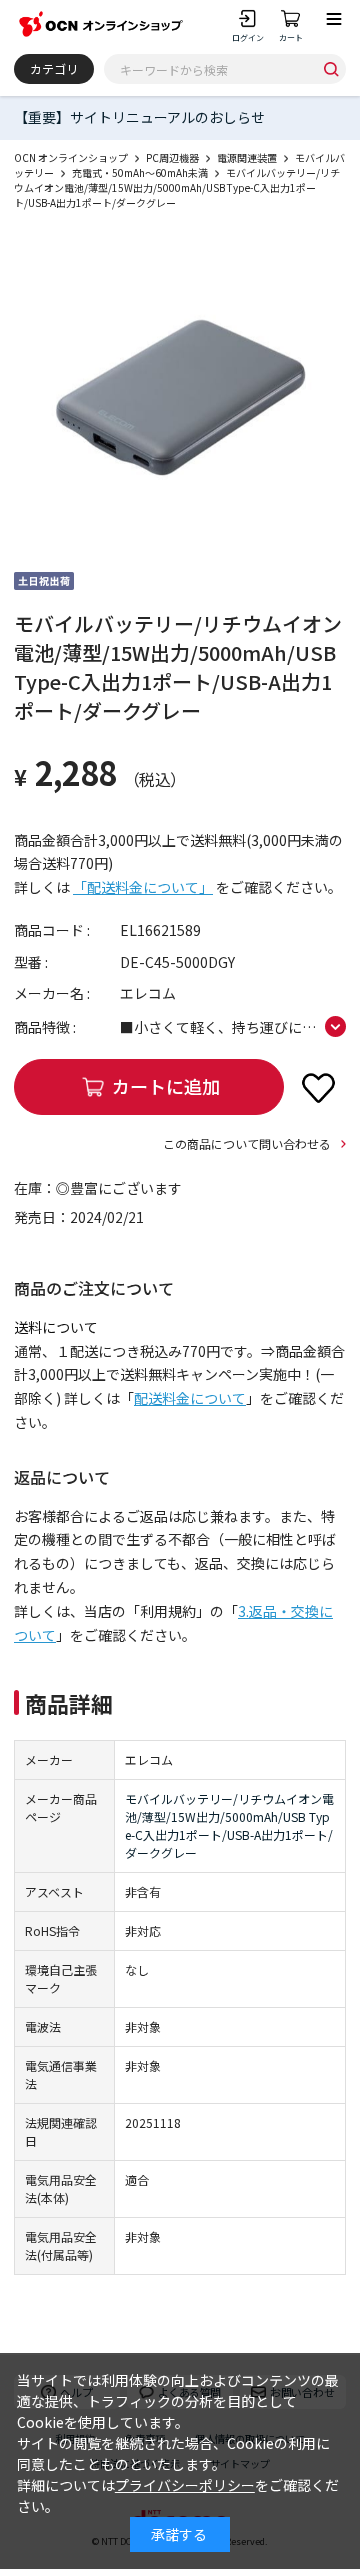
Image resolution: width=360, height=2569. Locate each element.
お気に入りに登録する (318, 1087)
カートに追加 (166, 1086)
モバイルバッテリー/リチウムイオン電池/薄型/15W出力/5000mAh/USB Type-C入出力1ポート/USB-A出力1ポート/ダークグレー (229, 1825)
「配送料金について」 (143, 887)
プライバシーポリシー (185, 2485)
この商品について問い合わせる (247, 1143)
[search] (331, 69)
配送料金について (190, 1398)
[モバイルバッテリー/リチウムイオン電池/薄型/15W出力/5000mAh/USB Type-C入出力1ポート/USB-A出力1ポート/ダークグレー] (180, 396)
